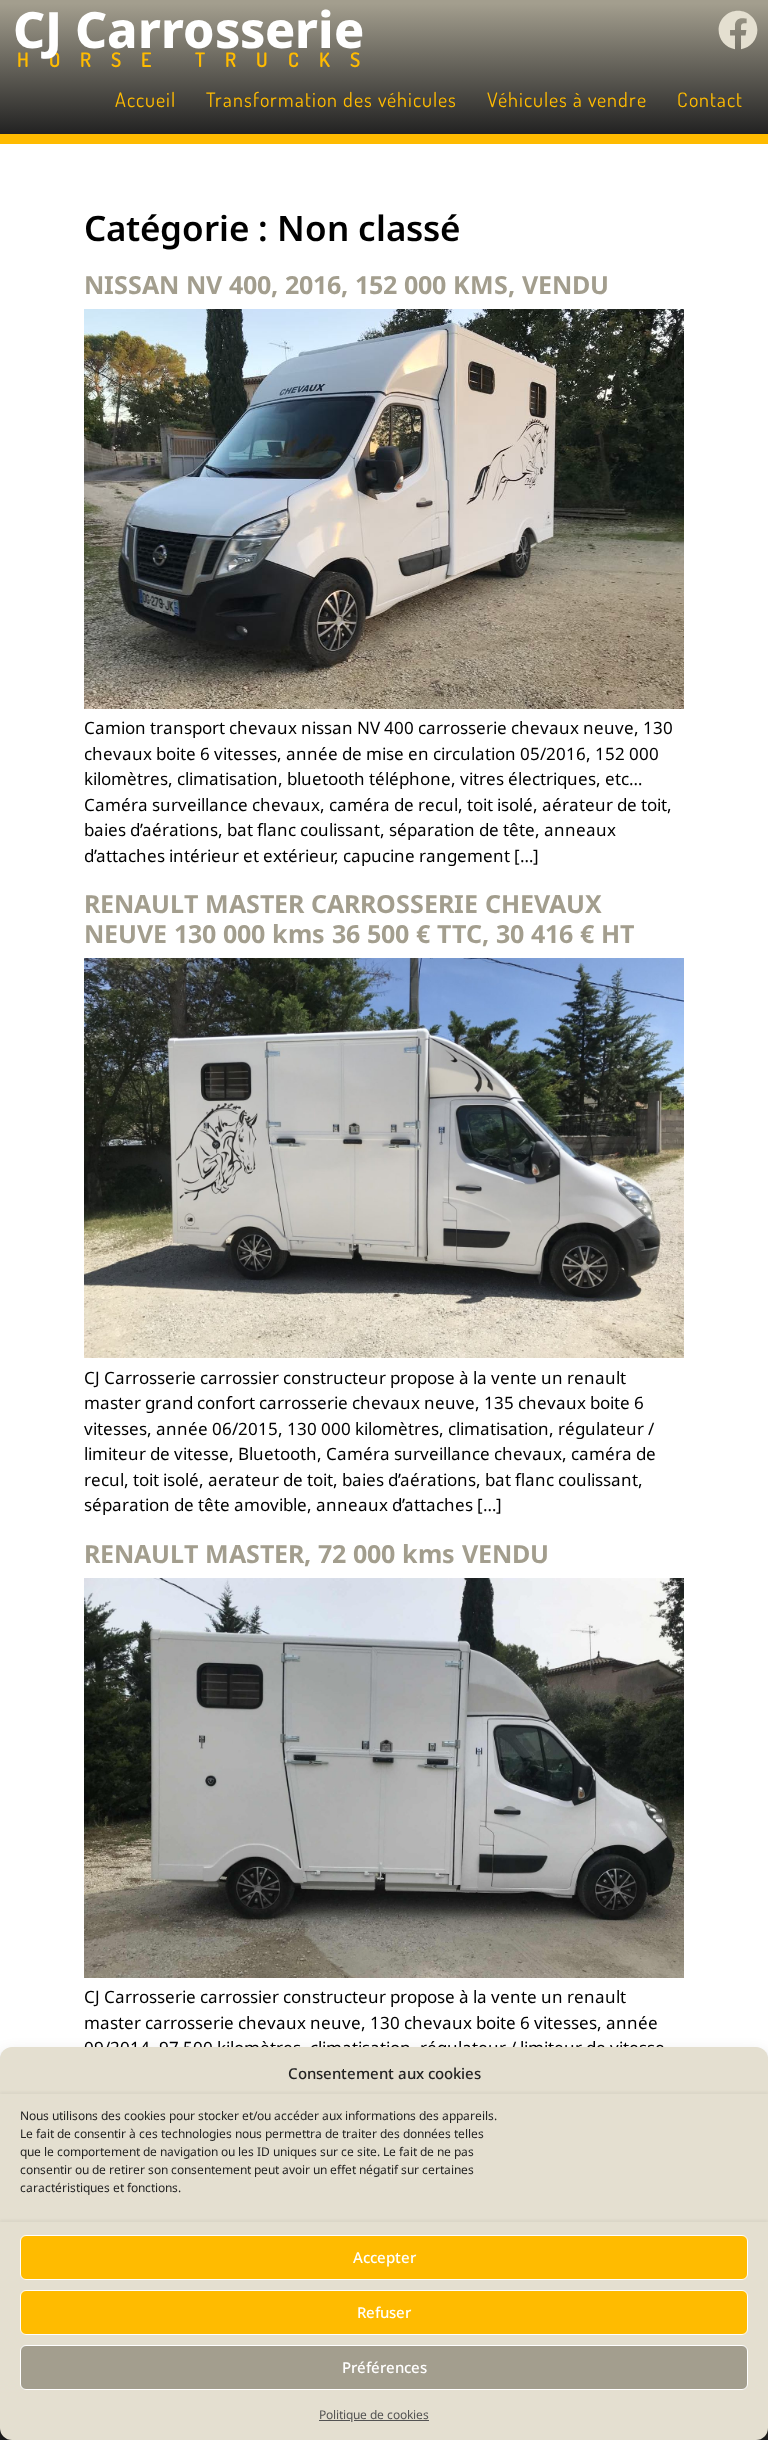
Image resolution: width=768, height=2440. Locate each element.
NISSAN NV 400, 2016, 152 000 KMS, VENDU (346, 284)
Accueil (145, 99)
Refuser (384, 2312)
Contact (710, 99)
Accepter (384, 2257)
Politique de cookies (374, 2414)
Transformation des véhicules (331, 99)
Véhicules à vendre (567, 99)
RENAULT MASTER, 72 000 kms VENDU (316, 1553)
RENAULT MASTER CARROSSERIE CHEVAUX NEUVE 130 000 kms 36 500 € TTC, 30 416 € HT (359, 918)
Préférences (384, 2367)
